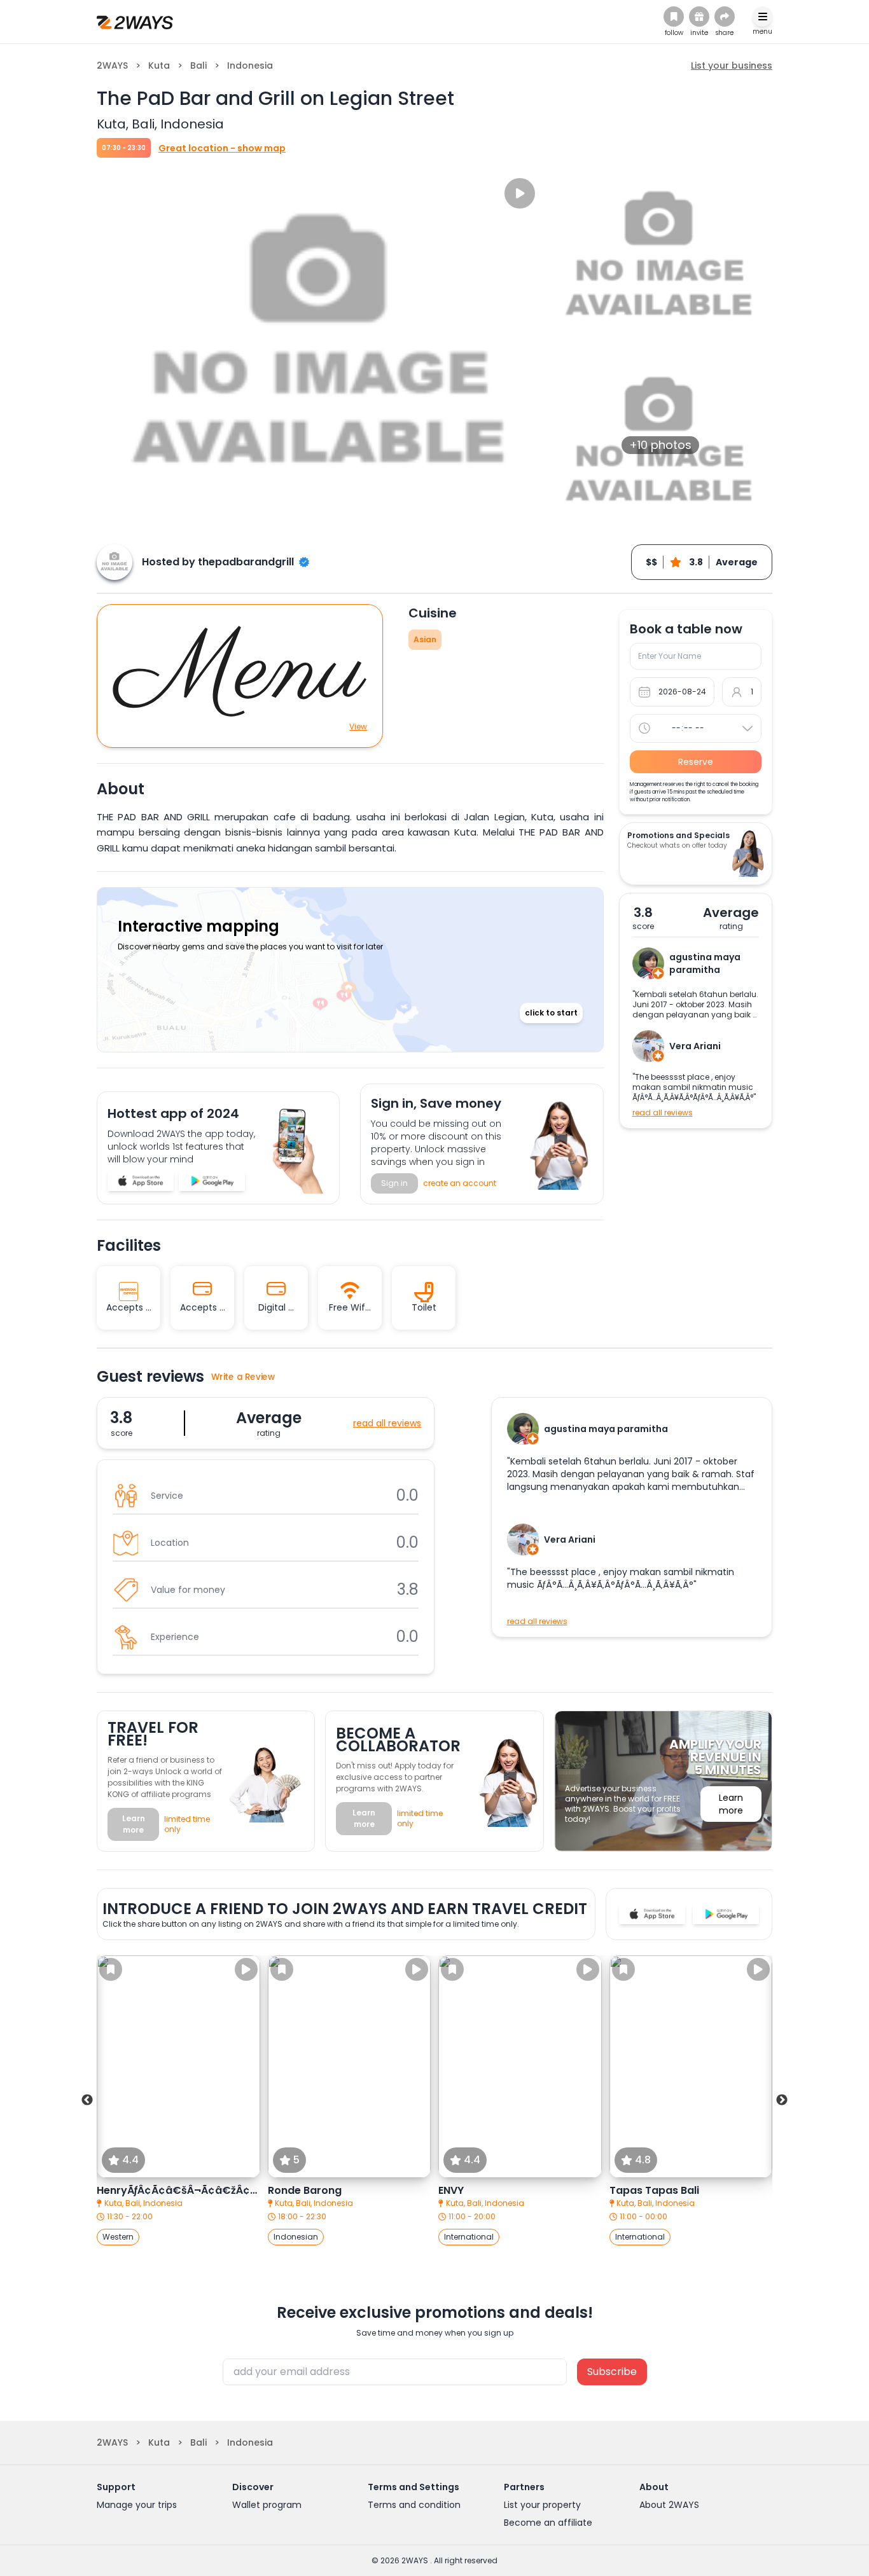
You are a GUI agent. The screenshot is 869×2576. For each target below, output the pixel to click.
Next (782, 2100)
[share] (725, 17)
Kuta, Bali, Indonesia (143, 2203)
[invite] (699, 17)
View (358, 727)
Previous (87, 2100)
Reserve (696, 762)
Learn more (134, 1824)
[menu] (762, 17)
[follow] (674, 17)
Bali (198, 65)
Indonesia (250, 65)
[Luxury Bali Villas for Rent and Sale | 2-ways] (135, 22)
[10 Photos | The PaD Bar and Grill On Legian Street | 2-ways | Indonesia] (141, 1181)
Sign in (394, 1183)
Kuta (159, 65)
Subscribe (612, 2372)
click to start (551, 1013)
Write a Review (243, 1377)
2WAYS (112, 65)
